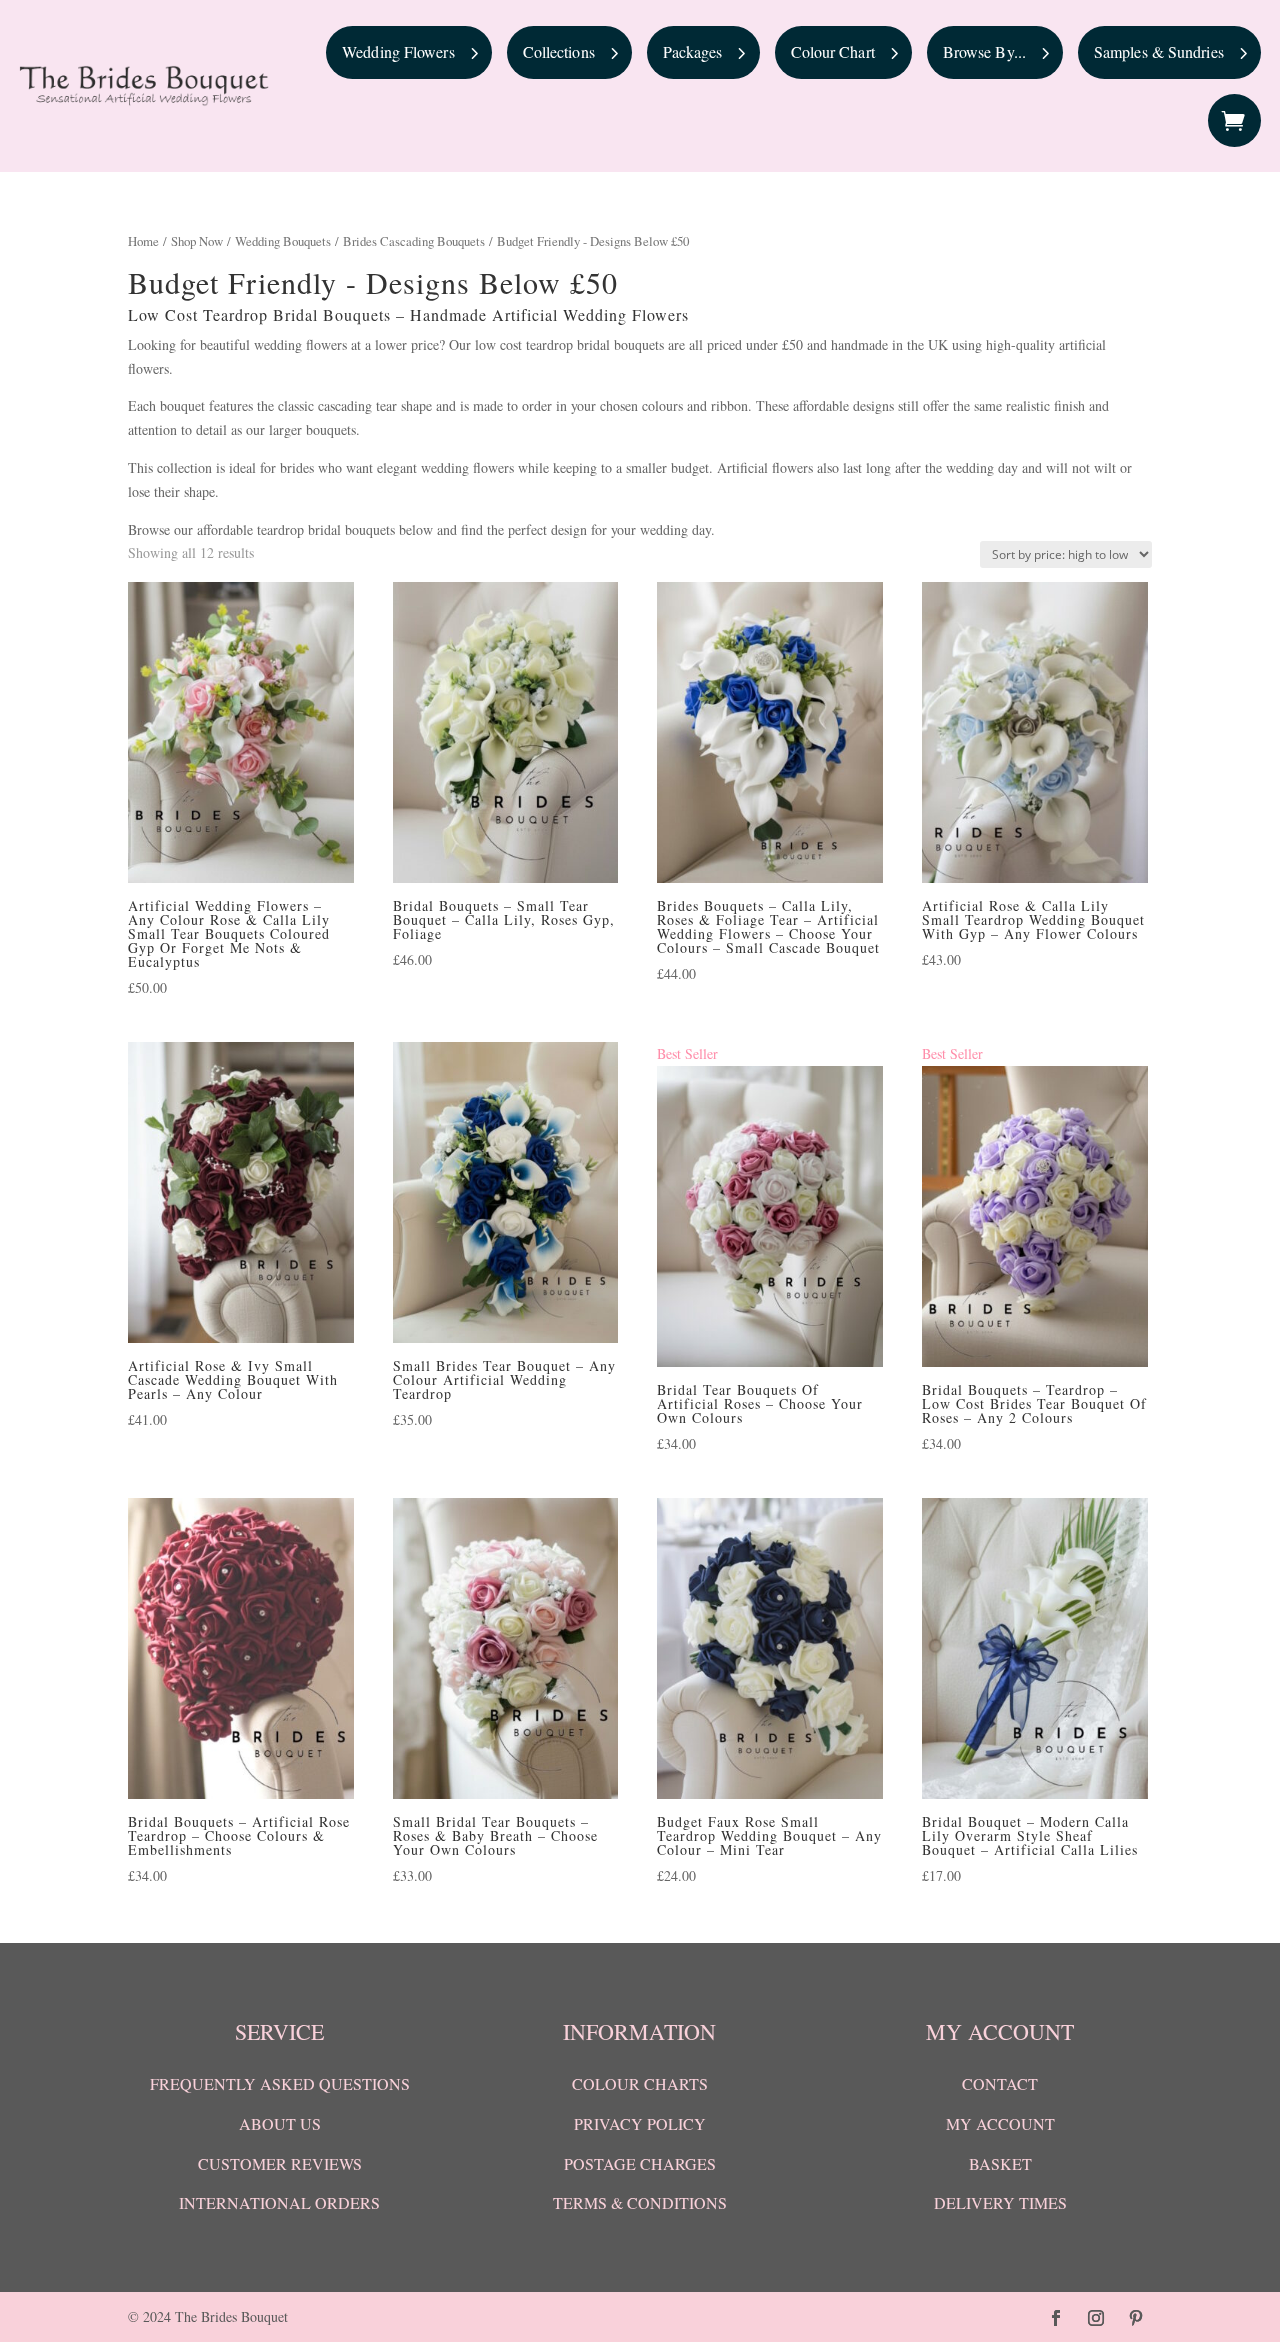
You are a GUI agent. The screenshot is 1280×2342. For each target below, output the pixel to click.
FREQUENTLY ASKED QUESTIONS (280, 2083)
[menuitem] (409, 52)
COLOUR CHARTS (640, 2083)
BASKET (1000, 2163)
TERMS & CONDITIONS (640, 2202)
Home (143, 241)
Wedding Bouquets (283, 241)
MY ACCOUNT (1000, 2123)
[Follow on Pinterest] (1136, 2318)
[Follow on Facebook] (1056, 2318)
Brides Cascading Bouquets (414, 241)
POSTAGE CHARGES (640, 2163)
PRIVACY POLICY (640, 2123)
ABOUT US (280, 2123)
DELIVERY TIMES (1000, 2202)
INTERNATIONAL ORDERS (279, 2202)
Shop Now (197, 241)
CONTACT (1000, 2083)
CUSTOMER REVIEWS (280, 2163)
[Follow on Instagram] (1096, 2318)
